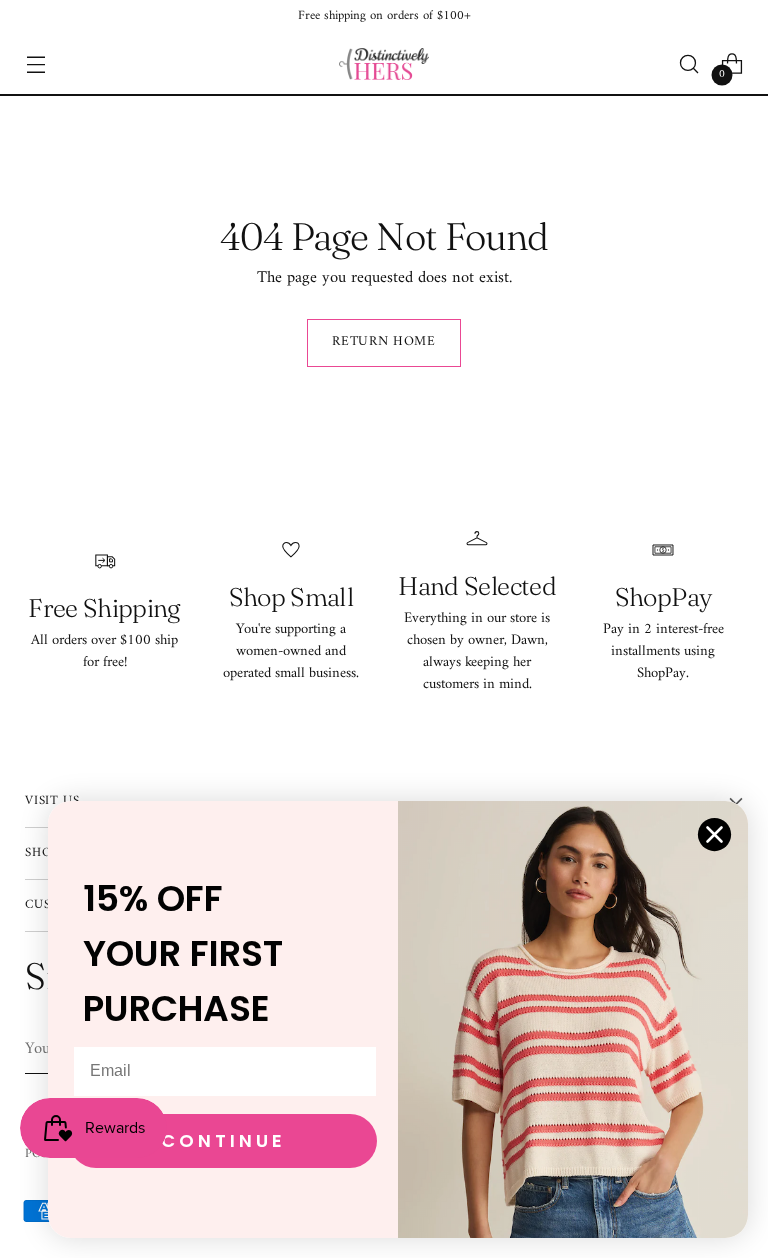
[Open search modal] (689, 64)
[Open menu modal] (35, 64)
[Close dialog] (714, 834)
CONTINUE (223, 1140)
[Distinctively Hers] (384, 64)
